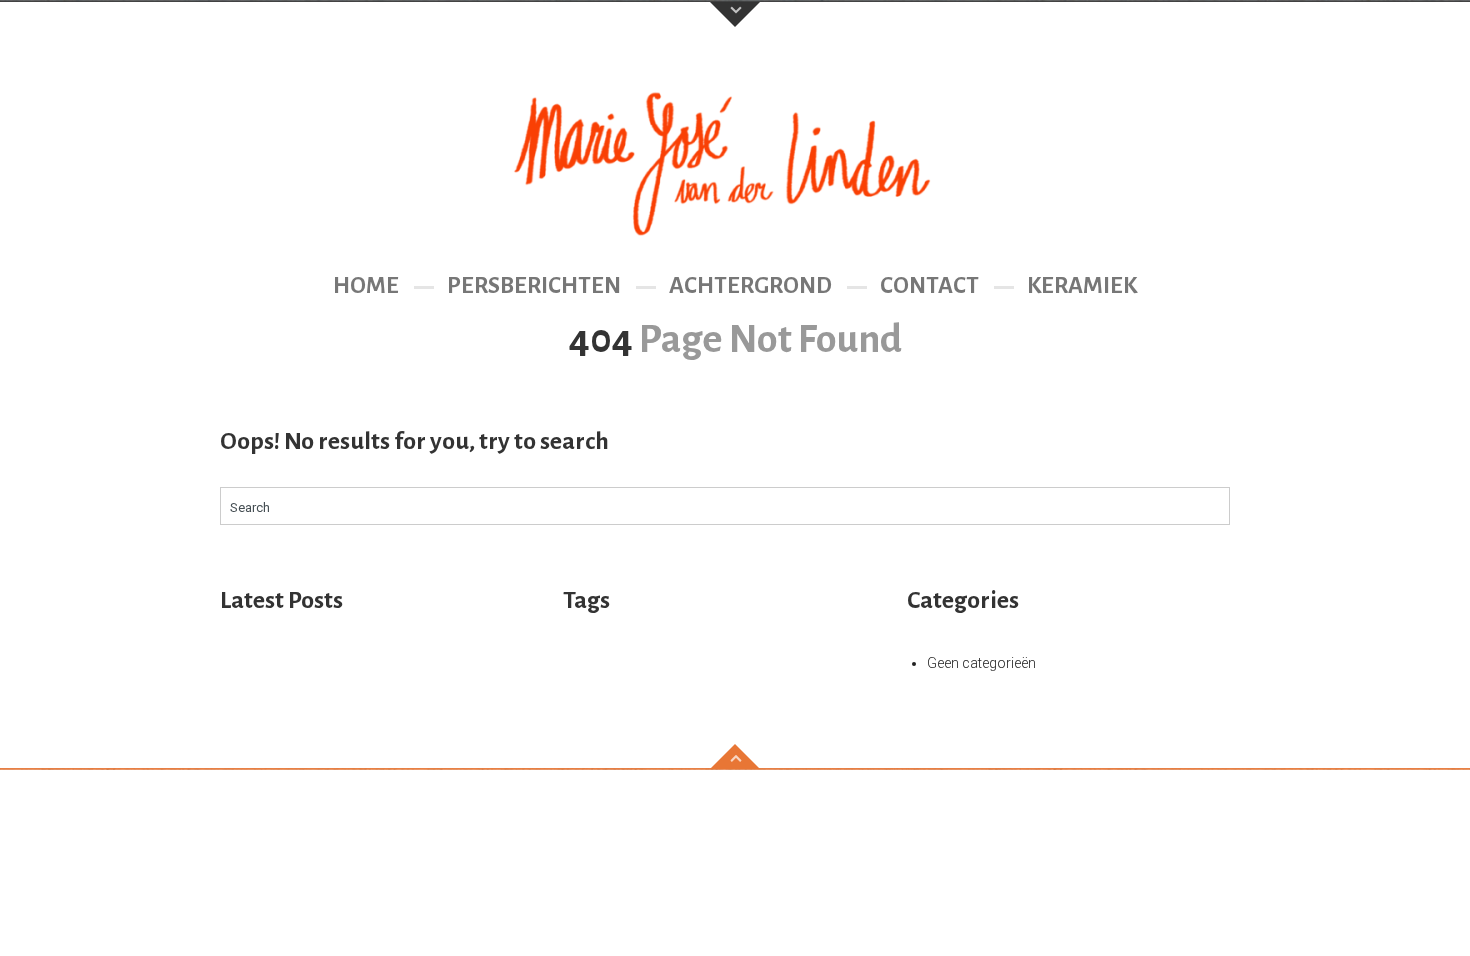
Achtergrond (750, 285)
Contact (929, 285)
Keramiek (1082, 285)
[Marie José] (735, 156)
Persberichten (534, 285)
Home (366, 285)
